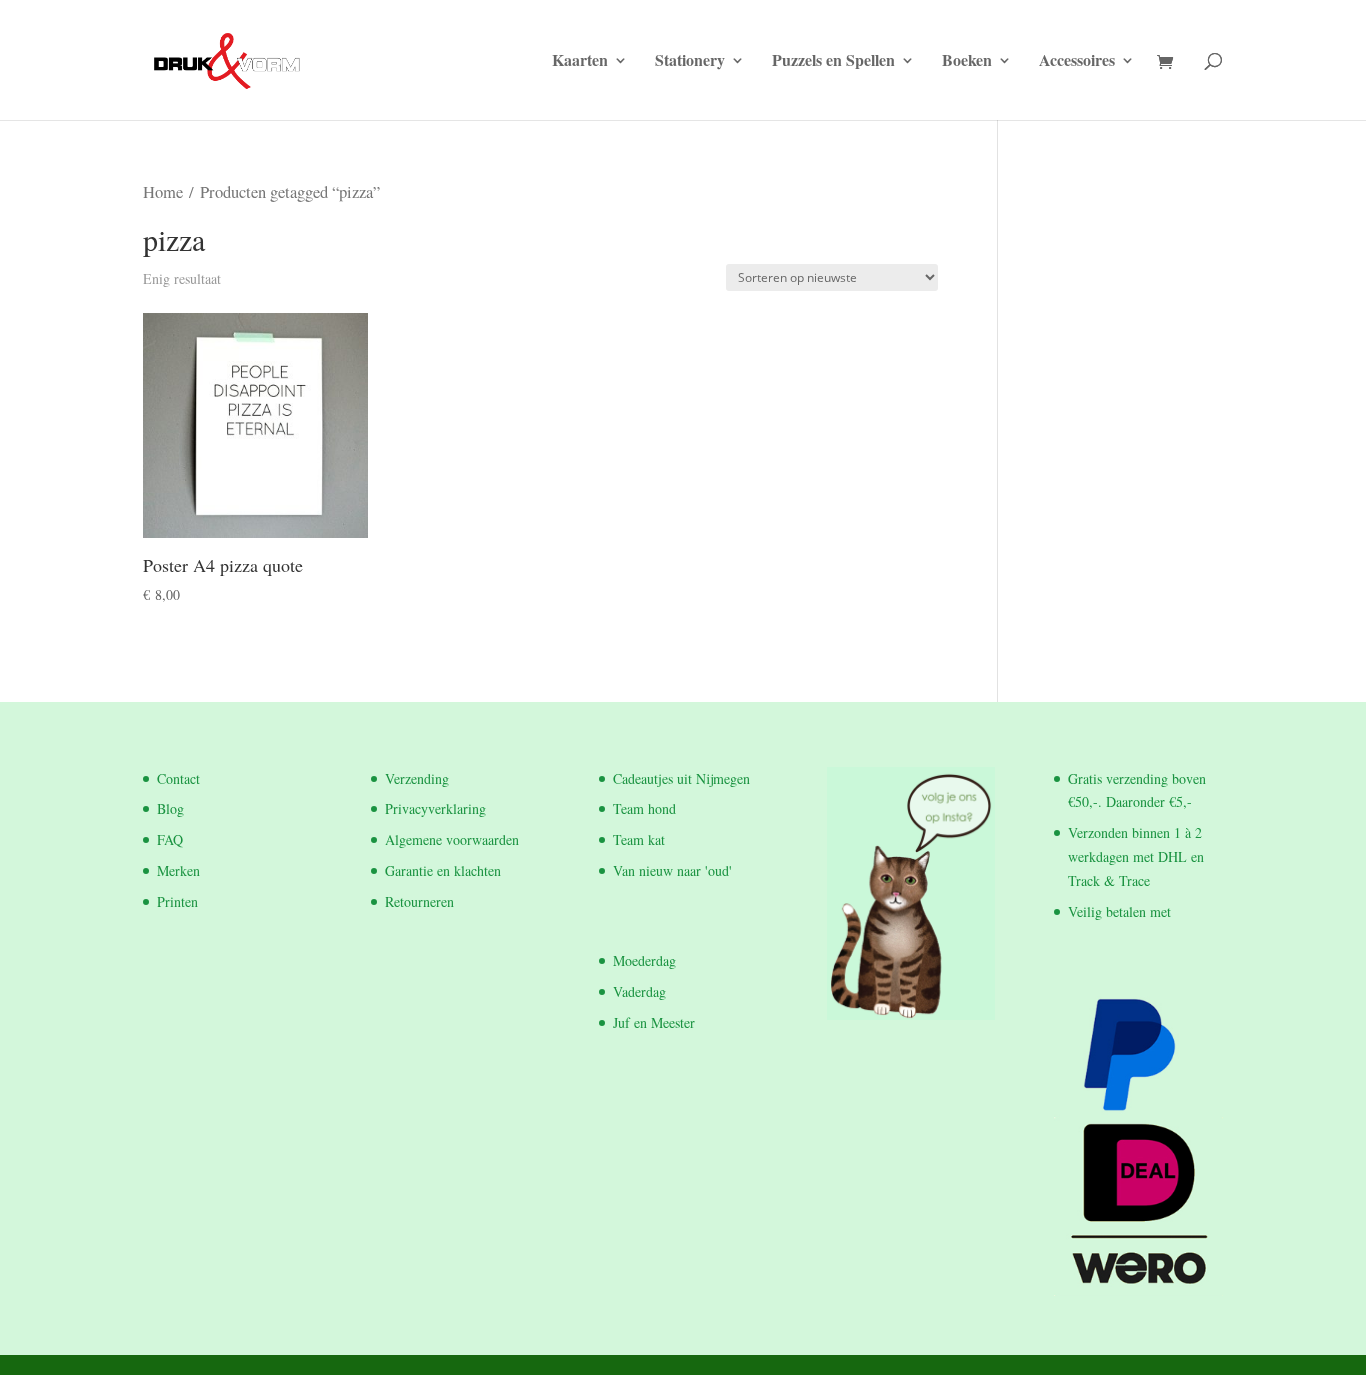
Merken (178, 870)
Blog (170, 808)
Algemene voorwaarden (452, 839)
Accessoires (1077, 62)
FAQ (170, 839)
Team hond (644, 808)
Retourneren (419, 901)
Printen (177, 901)
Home (163, 192)
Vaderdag (639, 991)
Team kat (639, 839)
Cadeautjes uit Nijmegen (681, 778)
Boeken (967, 62)
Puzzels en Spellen (833, 62)
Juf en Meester (654, 1022)
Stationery (690, 62)
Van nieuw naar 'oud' (672, 870)
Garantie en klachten (443, 870)
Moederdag (644, 960)
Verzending (417, 778)
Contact (178, 778)
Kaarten (580, 62)
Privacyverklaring (435, 808)
